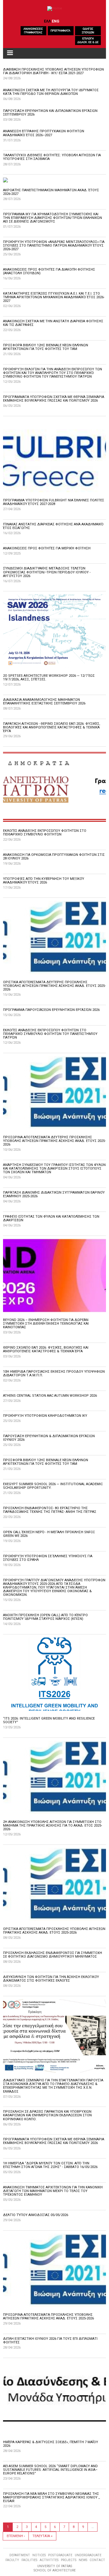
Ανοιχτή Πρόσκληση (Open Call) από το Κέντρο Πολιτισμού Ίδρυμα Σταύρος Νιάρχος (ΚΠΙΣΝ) (45, 1617)
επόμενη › (16, 2536)
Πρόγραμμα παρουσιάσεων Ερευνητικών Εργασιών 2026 (51, 1010)
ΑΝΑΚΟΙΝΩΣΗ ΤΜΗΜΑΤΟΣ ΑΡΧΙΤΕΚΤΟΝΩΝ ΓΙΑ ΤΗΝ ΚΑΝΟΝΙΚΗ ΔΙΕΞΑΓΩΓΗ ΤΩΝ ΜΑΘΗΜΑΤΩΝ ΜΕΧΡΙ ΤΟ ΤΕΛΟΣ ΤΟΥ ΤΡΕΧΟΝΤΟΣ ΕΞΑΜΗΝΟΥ (53, 2191)
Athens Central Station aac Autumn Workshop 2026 (50, 1396)
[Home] (55, 9)
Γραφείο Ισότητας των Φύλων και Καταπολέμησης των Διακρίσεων (51, 1218)
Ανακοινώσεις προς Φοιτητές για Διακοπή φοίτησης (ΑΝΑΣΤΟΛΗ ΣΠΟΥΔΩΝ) (49, 271)
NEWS (83, 2560)
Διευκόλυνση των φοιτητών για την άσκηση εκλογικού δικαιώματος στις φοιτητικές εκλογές (51, 1979)
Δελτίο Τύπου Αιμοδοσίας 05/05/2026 (36, 2215)
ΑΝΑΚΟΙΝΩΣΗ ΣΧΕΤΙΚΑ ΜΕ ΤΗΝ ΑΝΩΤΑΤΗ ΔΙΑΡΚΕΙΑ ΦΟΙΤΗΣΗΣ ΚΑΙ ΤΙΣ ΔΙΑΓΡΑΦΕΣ (53, 323)
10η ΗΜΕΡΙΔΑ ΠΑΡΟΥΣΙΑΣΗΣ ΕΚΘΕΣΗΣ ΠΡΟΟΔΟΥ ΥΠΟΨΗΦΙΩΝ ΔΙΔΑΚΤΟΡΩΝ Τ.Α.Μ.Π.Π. (54, 1373)
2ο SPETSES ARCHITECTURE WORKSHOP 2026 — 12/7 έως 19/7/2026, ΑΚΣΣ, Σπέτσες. (49, 678)
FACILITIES (29, 2560)
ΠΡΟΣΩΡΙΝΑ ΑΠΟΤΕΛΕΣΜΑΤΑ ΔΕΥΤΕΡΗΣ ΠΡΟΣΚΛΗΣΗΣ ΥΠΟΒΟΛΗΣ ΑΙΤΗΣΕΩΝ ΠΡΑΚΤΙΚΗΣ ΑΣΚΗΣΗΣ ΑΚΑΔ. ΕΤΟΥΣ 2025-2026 (54, 1141)
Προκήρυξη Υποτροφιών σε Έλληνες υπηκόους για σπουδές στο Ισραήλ (48, 1558)
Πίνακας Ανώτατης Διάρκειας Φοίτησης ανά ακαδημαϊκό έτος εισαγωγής (53, 526)
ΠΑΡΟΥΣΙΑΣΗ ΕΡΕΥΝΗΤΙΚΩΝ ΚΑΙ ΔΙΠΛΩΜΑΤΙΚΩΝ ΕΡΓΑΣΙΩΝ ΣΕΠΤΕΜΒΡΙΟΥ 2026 (50, 113)
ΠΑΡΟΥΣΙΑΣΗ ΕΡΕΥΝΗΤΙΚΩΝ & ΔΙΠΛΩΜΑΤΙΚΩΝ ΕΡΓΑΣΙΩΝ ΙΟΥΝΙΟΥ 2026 (49, 1438)
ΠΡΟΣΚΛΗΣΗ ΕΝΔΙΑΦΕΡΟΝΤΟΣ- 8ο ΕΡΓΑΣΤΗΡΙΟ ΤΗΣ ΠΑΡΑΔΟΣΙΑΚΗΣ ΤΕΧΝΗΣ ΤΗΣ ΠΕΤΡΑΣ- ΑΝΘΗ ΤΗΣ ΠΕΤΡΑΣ (50, 1510)
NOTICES (39, 2555)
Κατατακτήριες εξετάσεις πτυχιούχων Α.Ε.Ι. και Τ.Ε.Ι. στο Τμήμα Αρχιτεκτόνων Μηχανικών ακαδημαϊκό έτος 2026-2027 (54, 297)
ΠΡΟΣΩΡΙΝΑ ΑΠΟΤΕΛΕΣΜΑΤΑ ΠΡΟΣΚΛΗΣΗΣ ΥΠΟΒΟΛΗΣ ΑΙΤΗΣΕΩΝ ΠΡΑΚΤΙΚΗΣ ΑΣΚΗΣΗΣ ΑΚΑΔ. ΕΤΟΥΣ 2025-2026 (48, 2317)
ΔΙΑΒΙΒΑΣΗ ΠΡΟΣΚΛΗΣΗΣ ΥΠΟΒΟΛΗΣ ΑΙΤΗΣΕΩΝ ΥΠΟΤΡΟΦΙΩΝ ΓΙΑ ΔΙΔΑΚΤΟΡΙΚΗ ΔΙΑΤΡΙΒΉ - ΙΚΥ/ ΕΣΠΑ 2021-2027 (53, 71)
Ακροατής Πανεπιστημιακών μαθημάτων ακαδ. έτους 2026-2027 (51, 192)
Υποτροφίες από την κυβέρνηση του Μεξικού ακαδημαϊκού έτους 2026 (44, 881)
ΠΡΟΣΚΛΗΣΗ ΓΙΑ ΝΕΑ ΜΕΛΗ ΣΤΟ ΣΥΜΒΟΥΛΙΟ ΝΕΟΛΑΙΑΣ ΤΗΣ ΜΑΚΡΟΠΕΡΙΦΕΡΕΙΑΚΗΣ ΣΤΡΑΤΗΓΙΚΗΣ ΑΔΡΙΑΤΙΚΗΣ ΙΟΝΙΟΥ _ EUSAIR (51, 2497)
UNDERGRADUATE (88, 2555)
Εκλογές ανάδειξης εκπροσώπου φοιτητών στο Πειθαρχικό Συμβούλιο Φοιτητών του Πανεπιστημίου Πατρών (50, 1034)
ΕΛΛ (47, 21)
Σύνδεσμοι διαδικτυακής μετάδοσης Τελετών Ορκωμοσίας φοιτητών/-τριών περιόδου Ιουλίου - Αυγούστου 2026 (47, 572)
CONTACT (97, 2560)
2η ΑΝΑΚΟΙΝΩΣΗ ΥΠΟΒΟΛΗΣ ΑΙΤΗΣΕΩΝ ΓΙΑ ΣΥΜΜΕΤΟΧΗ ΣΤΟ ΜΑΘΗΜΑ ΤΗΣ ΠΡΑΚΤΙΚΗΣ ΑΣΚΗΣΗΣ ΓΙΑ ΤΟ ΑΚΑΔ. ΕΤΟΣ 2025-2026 (53, 1826)
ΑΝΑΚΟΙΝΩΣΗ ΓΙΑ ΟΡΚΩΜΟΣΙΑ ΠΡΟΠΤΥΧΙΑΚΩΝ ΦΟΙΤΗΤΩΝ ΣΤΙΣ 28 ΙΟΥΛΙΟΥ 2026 (54, 857)
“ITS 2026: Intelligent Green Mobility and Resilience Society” (49, 1720)
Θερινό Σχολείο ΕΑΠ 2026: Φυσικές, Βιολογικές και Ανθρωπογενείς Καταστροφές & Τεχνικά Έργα (46, 1349)
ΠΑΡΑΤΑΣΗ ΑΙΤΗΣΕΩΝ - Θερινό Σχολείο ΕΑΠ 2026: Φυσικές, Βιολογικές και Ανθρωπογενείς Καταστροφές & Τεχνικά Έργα (52, 727)
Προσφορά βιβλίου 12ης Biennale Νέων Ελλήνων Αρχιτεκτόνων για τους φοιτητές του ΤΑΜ (46, 347)
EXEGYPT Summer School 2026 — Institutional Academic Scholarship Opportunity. (53, 1486)
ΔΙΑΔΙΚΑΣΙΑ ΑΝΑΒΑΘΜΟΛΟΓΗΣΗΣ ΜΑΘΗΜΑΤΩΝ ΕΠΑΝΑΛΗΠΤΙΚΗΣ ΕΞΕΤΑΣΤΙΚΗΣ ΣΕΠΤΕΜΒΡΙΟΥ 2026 (44, 702)
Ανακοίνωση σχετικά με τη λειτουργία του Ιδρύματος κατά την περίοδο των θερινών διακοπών (51, 92)
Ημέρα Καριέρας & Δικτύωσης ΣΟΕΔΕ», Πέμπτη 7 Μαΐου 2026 (51, 2444)
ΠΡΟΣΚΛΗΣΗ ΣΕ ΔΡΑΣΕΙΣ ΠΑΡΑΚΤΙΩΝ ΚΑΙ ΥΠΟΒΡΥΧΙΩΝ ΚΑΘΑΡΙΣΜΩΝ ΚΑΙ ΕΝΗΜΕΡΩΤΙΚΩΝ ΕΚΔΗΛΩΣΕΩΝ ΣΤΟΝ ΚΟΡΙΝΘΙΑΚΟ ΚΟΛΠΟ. (47, 2115)
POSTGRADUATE (60, 2555)
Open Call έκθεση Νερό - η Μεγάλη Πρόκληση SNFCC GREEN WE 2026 (49, 1534)
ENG (56, 21)
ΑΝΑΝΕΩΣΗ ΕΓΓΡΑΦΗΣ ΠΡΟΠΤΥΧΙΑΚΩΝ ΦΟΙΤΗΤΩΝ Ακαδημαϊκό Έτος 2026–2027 (44, 133)
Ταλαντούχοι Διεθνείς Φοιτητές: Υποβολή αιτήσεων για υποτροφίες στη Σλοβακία (52, 157)
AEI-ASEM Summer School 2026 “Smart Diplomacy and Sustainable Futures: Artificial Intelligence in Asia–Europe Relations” (50, 2470)
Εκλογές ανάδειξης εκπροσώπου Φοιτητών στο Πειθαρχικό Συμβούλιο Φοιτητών (45, 833)
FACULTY (12, 2560)
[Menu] (10, 53)
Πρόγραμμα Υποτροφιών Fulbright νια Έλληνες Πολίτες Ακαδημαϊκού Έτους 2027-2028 (54, 502)
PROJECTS (69, 2560)
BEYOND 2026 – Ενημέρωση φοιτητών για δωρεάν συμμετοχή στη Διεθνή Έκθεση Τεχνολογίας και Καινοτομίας (46, 1324)
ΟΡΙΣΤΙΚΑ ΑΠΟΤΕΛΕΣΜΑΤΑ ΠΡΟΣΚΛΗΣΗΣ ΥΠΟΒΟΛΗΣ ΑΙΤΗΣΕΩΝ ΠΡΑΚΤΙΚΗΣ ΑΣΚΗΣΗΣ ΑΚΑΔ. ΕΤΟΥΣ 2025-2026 (54, 1931)
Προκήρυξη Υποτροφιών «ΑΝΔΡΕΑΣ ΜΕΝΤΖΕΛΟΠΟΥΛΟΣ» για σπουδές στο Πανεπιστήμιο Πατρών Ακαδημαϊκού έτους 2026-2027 (54, 245)
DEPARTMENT (20, 2555)
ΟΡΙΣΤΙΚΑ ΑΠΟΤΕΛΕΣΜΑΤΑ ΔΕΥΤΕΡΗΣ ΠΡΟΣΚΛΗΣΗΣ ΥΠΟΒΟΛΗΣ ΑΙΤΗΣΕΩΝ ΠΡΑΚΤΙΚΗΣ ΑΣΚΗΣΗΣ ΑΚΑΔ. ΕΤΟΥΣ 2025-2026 (54, 986)
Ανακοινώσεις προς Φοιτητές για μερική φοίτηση (47, 548)
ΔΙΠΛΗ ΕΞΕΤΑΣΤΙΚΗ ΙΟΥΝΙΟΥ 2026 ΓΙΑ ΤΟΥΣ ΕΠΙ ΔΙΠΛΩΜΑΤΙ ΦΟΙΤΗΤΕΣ (50, 2341)
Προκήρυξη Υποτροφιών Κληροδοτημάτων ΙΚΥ (45, 1416)
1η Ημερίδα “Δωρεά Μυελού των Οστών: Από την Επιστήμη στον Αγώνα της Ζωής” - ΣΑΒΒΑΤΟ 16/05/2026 (50, 2165)
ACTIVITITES (49, 2560)
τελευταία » (42, 2536)
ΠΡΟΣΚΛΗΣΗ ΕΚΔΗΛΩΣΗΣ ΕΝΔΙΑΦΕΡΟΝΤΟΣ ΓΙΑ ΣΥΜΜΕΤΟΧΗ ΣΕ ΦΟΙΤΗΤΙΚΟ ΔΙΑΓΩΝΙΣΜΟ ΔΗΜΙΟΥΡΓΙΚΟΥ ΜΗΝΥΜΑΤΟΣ (53, 1955)
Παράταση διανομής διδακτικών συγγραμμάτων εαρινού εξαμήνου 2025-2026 (54, 1194)
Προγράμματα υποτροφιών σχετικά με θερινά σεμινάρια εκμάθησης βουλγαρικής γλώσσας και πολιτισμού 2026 (54, 399)
